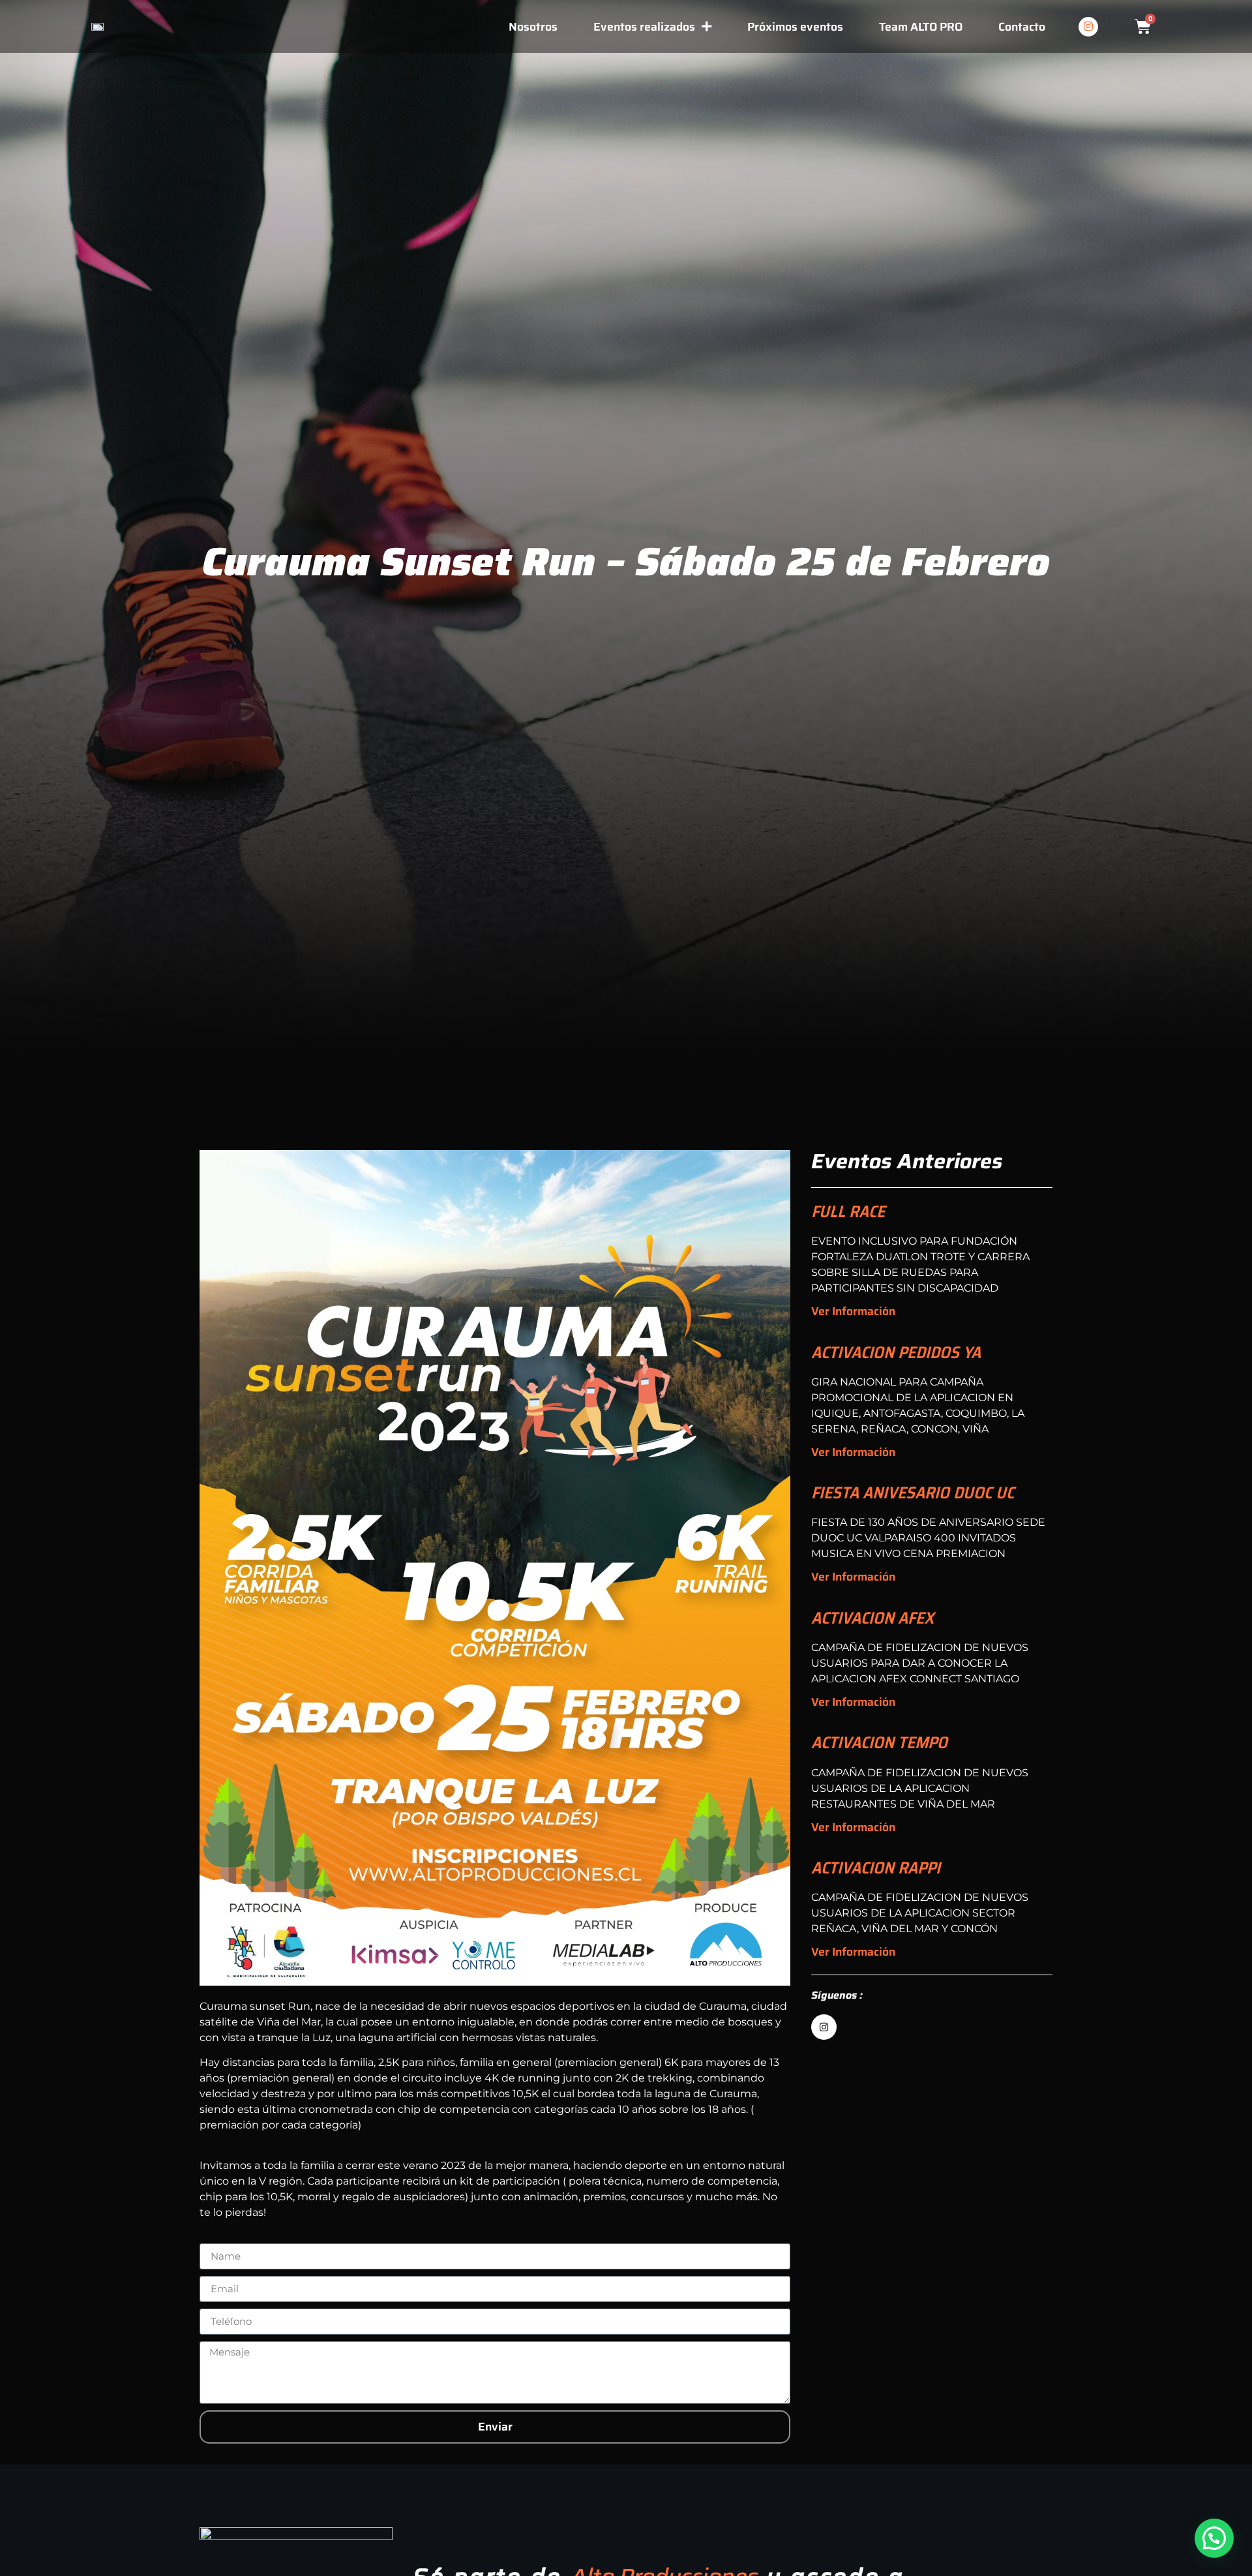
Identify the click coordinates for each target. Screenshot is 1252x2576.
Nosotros (533, 27)
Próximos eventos (795, 27)
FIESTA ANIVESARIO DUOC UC (913, 1493)
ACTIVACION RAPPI (876, 1868)
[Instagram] (1088, 27)
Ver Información (853, 1311)
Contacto (1022, 27)
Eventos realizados (644, 27)
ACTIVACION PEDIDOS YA (896, 1352)
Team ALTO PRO (921, 27)
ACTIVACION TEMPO (879, 1742)
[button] (1214, 2538)
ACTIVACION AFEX (872, 1618)
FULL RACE (848, 1211)
